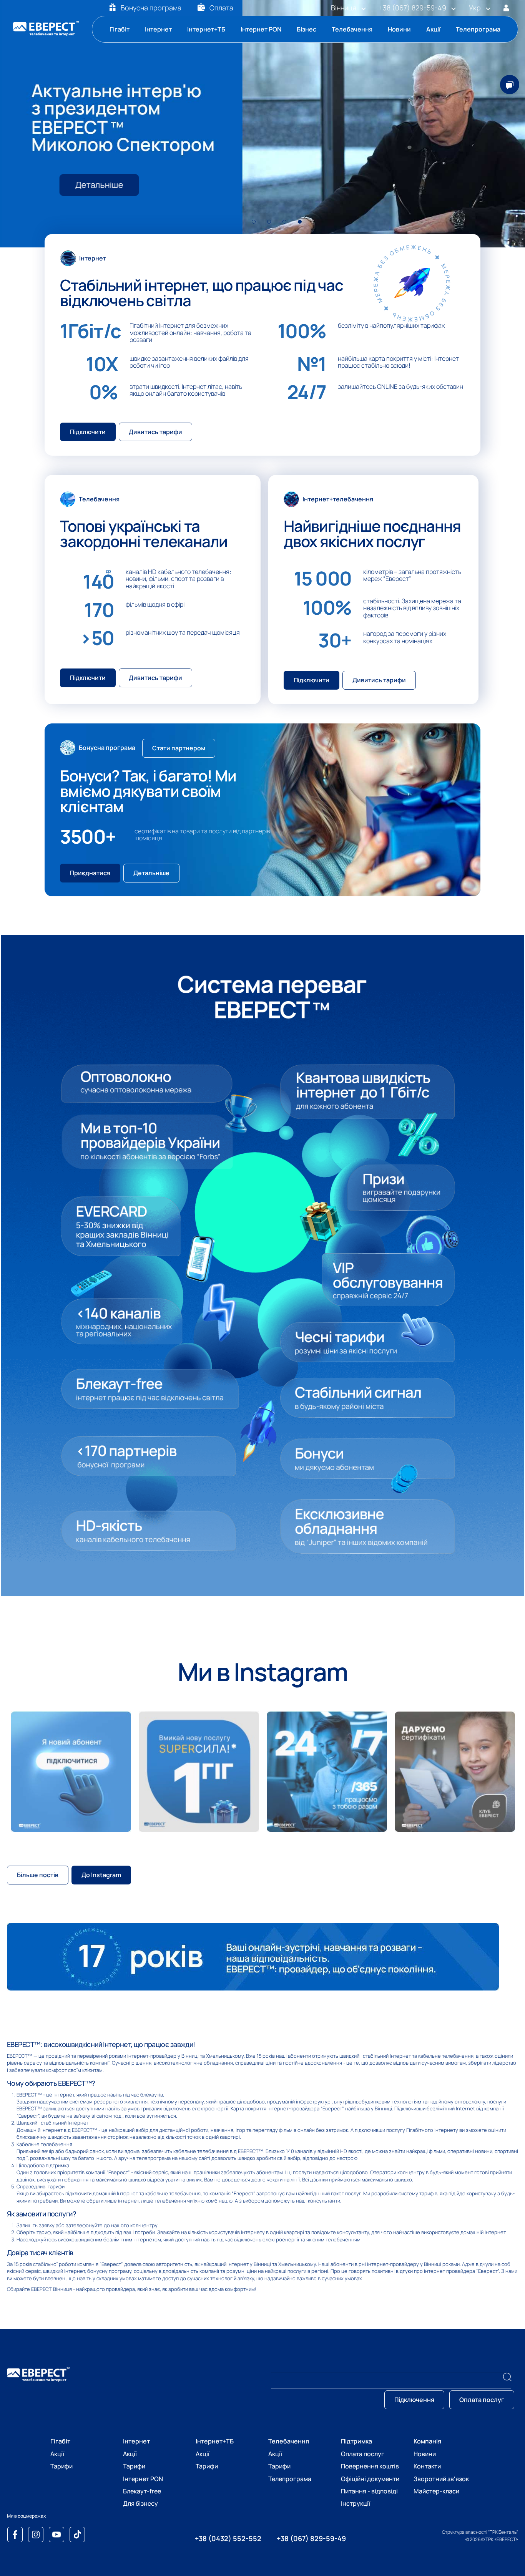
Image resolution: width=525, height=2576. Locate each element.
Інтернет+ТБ (206, 29)
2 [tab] (270, 226)
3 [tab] (285, 226)
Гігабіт (120, 29)
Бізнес (307, 29)
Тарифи (61, 2466)
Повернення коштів (370, 2466)
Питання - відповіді (369, 2491)
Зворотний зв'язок (441, 2479)
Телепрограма (478, 29)
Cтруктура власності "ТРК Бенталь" (480, 2532)
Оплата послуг (363, 2454)
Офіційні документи (370, 2479)
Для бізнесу (140, 2503)
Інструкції (356, 2503)
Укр (475, 8)
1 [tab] (254, 226)
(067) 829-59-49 (413, 8)
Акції (433, 29)
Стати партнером (179, 748)
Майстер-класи (436, 2491)
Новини (399, 29)
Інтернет (158, 29)
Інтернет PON (261, 29)
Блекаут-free (142, 2491)
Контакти (427, 2466)
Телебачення (352, 29)
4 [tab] (301, 226)
